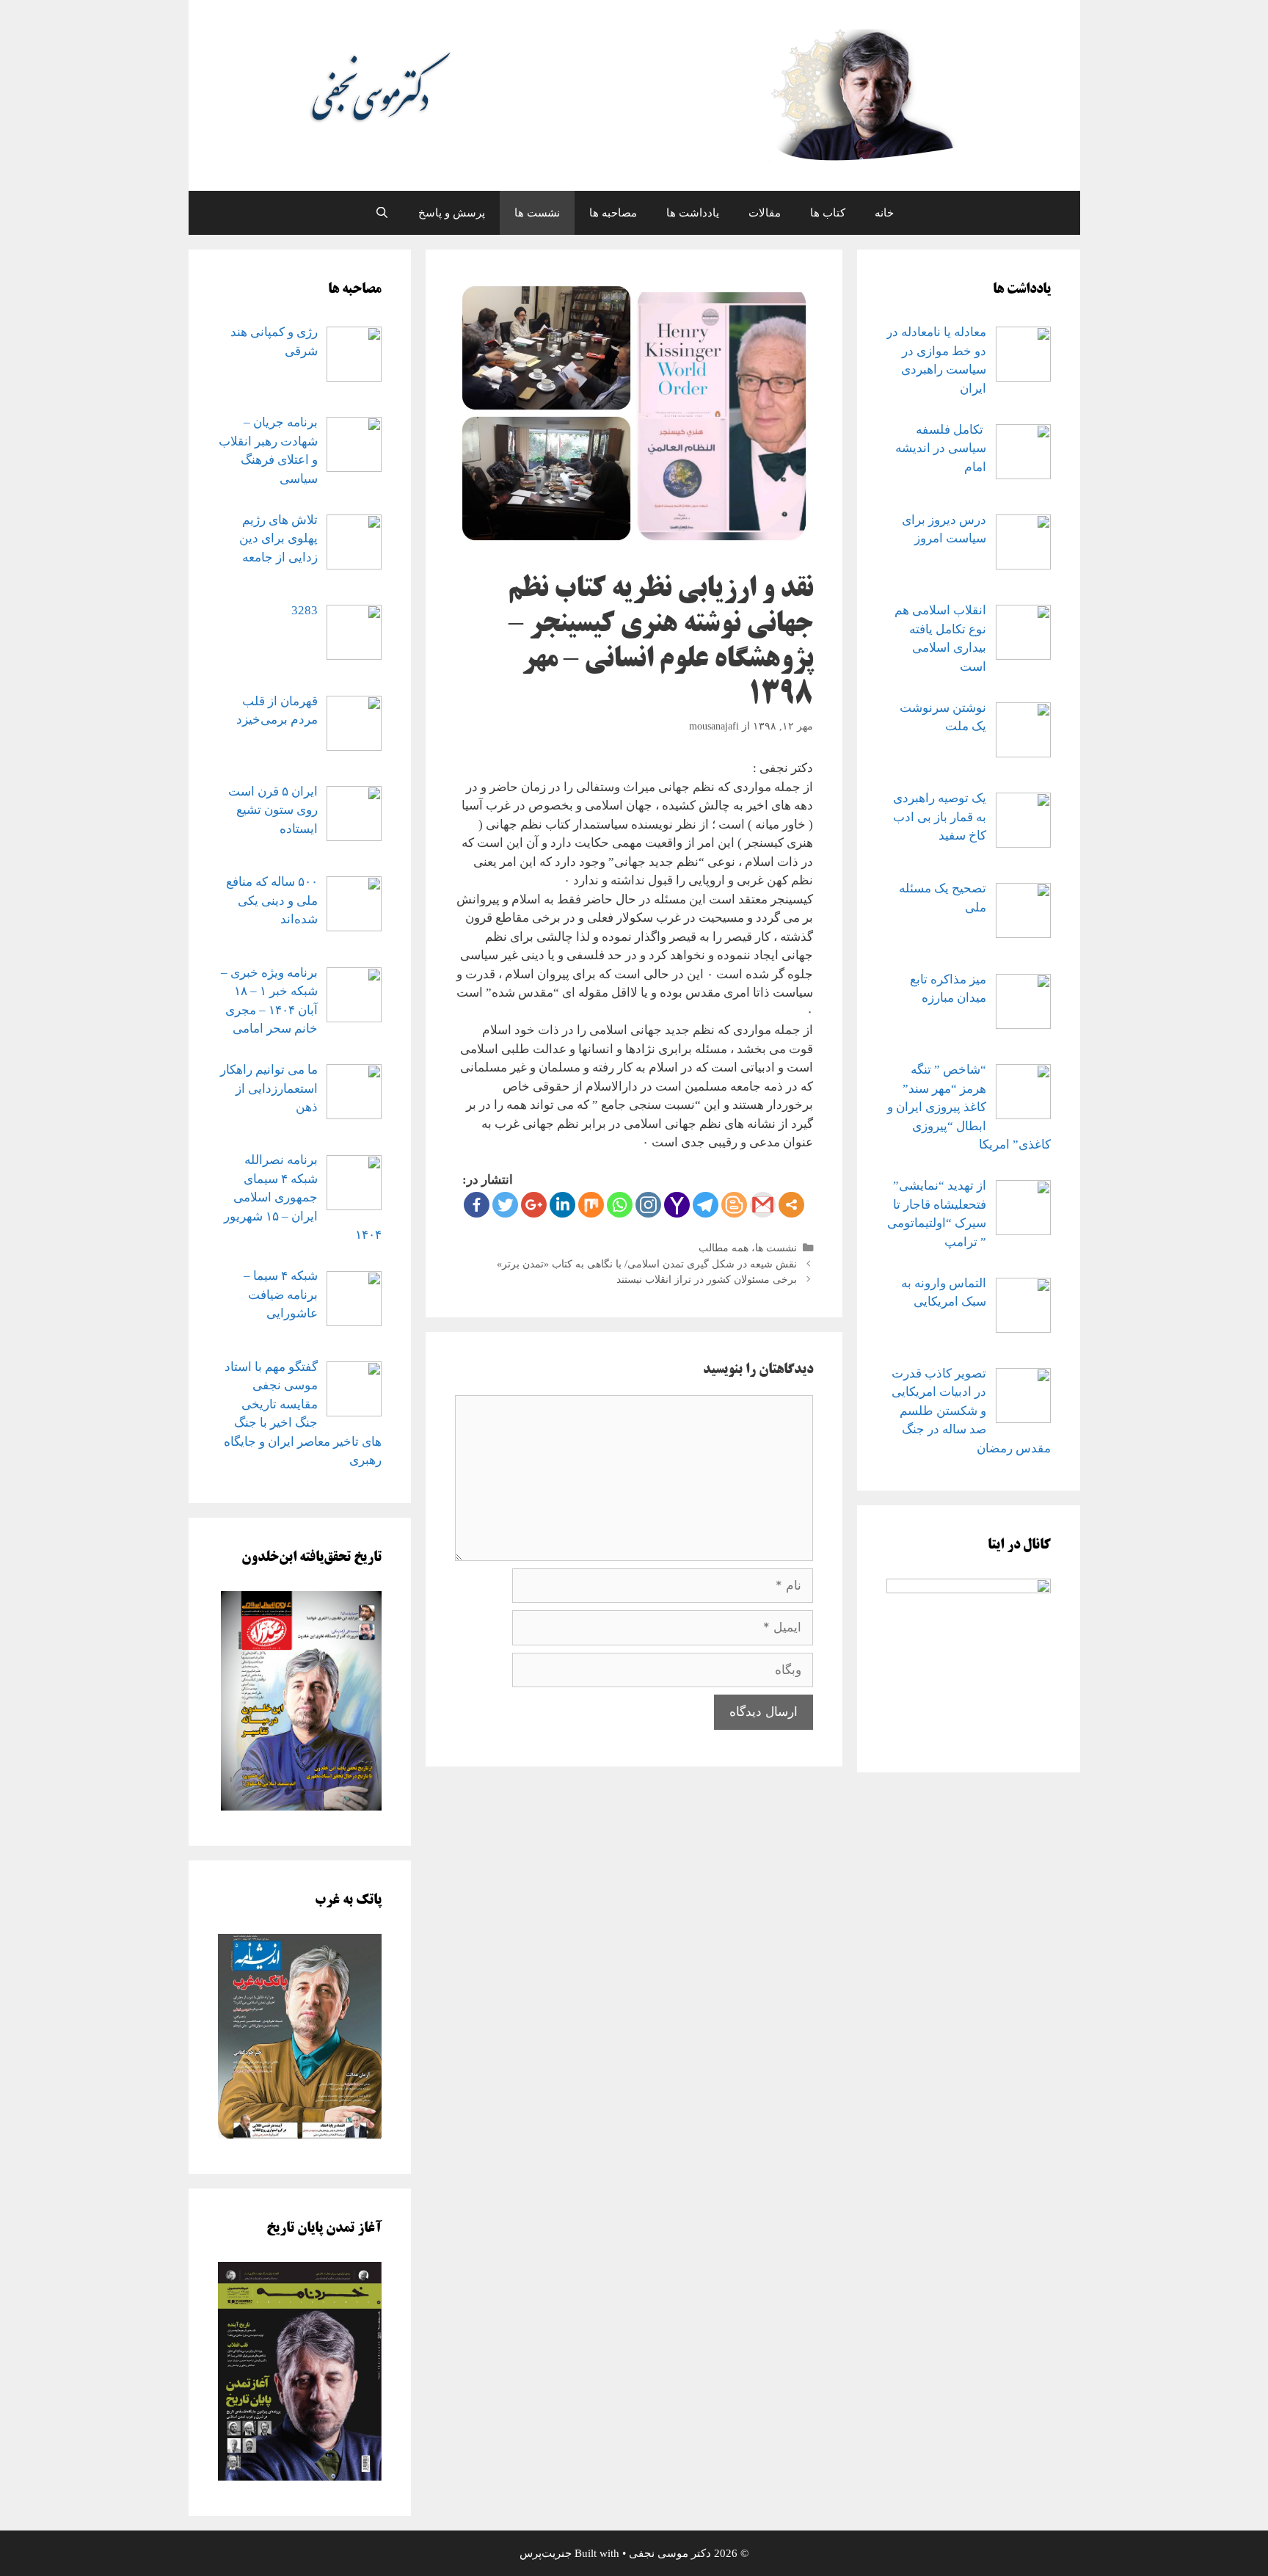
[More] (791, 1205)
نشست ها (537, 213)
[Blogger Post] (734, 1205)
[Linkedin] (562, 1205)
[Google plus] (534, 1205)
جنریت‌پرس (546, 2553)
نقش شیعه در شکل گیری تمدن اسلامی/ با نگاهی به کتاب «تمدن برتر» (647, 1264)
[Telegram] (706, 1205)
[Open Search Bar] (381, 213)
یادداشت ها (693, 213)
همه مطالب (724, 1248)
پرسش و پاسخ (452, 213)
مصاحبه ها (613, 213)
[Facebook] (477, 1205)
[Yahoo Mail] (677, 1205)
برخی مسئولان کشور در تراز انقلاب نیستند (707, 1279)
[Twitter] (505, 1205)
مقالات (765, 213)
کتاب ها (828, 213)
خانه (884, 213)
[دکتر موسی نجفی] (634, 94)
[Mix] (591, 1205)
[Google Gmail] (763, 1205)
